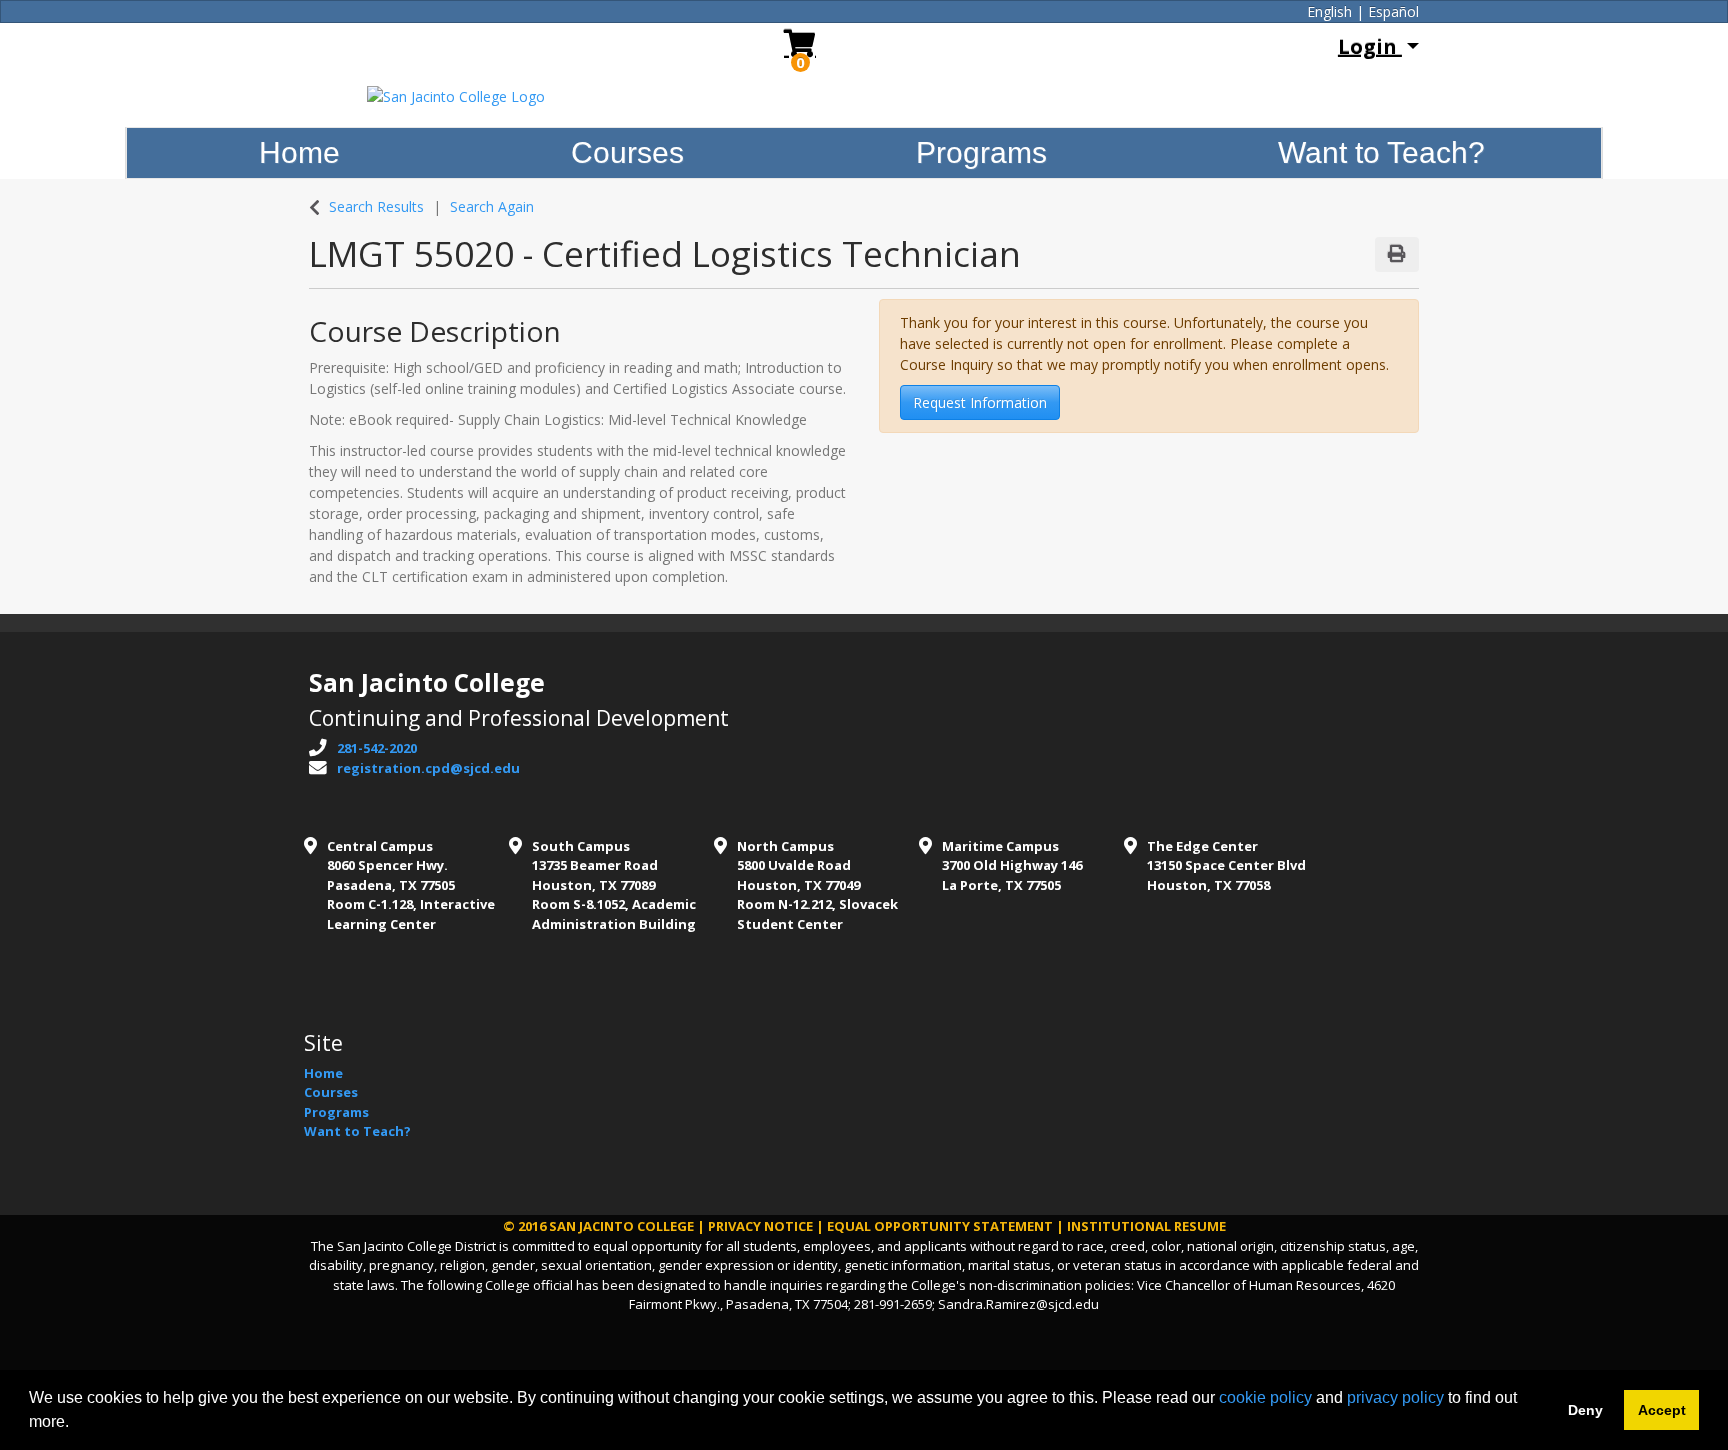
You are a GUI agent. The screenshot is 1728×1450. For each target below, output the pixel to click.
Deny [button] (1585, 1410)
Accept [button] (1662, 1410)
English (1329, 11)
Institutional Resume (1146, 1226)
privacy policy (1395, 1397)
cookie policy (1265, 1397)
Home (299, 152)
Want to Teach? (1381, 152)
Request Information (980, 402)
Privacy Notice (760, 1226)
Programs (981, 152)
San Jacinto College (621, 1226)
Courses (627, 152)
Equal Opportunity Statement (940, 1226)
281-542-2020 (377, 748)
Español (1393, 11)
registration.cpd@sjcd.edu (428, 768)
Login (1370, 46)
